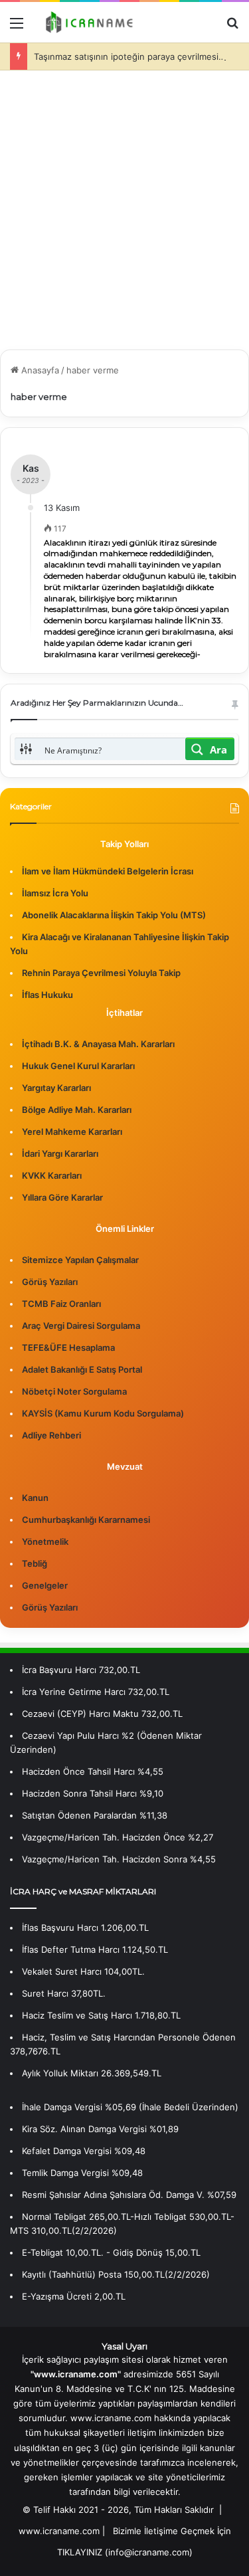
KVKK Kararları (52, 1175)
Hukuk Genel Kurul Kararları (78, 1066)
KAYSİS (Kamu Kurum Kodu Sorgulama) (103, 1413)
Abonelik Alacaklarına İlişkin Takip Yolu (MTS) (114, 915)
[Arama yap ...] (232, 28)
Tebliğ (35, 1563)
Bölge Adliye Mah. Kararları (77, 1110)
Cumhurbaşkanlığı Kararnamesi (86, 1520)
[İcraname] (86, 22)
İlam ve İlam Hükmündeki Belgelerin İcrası (108, 871)
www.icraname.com (59, 2531)
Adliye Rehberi (51, 1435)
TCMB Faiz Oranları (61, 1304)
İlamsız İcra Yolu (55, 893)
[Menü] (17, 28)
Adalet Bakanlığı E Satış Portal (82, 1369)
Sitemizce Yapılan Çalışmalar (80, 1260)
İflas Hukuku (47, 995)
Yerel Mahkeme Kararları (72, 1132)
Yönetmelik (45, 1541)
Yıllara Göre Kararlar (62, 1197)
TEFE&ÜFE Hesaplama (68, 1347)
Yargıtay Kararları (56, 1088)
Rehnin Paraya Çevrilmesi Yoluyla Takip (101, 973)
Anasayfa (39, 370)
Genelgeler (45, 1585)
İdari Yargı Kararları (60, 1153)
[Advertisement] (124, 215)
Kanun (35, 1498)
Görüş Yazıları (50, 1282)
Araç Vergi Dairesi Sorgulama (81, 1326)
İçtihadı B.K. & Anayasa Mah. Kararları (98, 1044)
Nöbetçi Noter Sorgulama (74, 1391)
